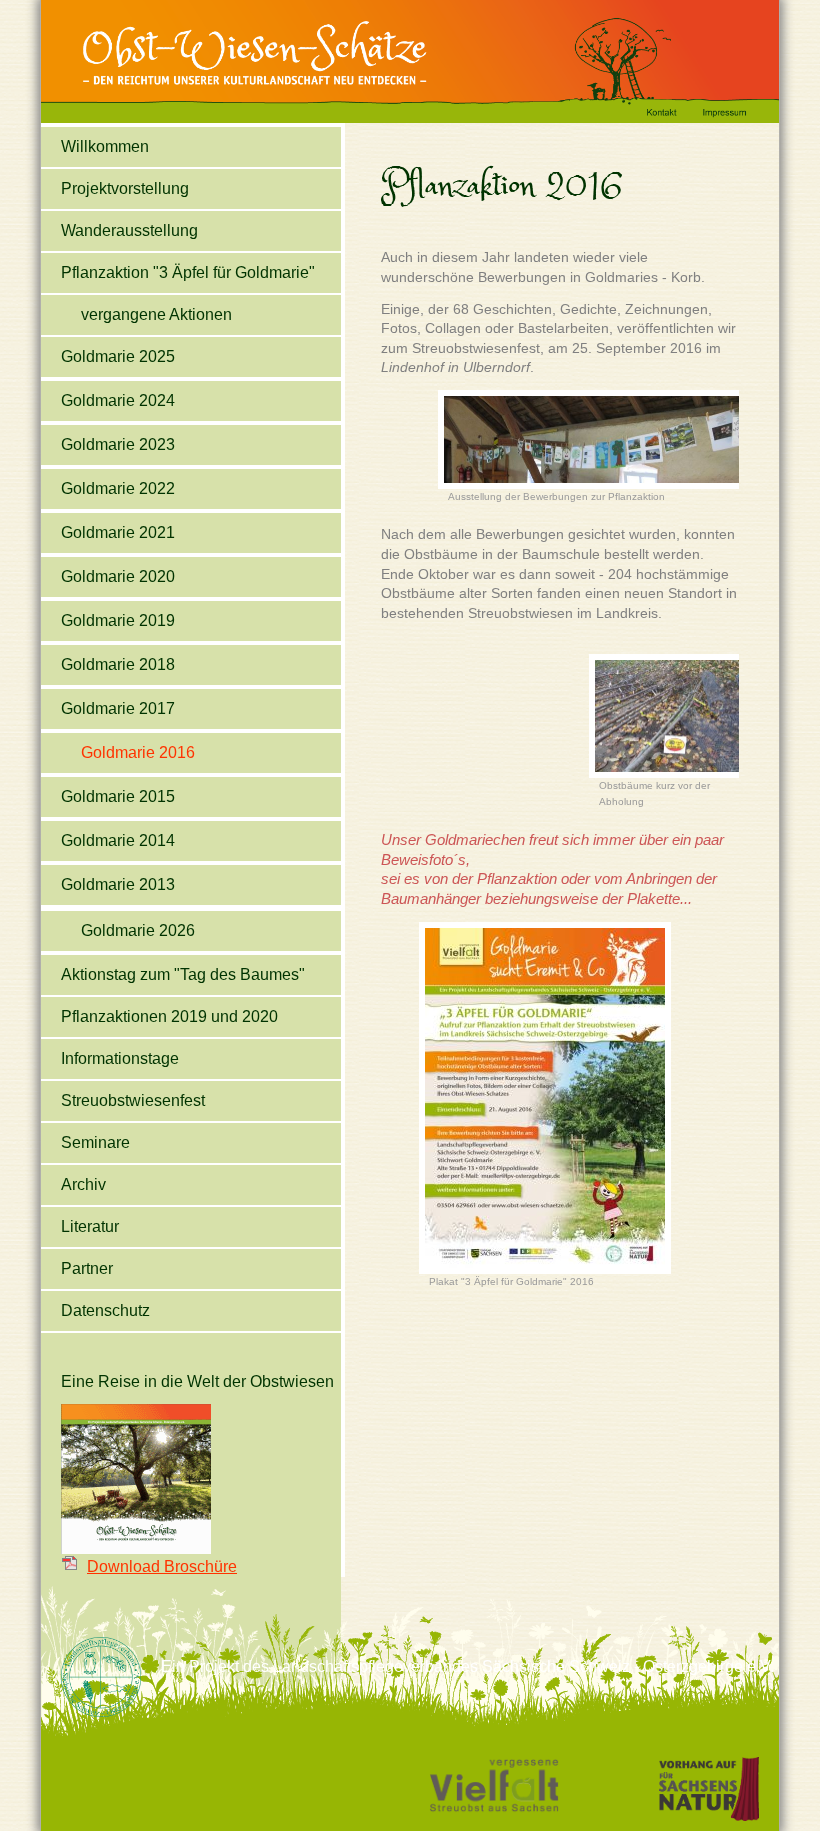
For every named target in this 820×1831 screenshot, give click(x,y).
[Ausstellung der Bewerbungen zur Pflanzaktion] (594, 485)
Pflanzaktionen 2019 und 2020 (169, 1016)
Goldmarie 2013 (118, 884)
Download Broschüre (162, 1566)
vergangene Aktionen (156, 314)
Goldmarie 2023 (118, 444)
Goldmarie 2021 (118, 532)
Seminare (95, 1142)
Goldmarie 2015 (118, 796)
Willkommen (105, 146)
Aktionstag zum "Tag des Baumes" (183, 974)
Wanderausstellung (129, 230)
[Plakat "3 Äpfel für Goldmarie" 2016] (545, 1270)
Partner (87, 1268)
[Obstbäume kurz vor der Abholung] (670, 774)
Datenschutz (105, 1310)
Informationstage (120, 1058)
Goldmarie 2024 (118, 400)
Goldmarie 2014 (118, 840)
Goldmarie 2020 (118, 576)
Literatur (90, 1226)
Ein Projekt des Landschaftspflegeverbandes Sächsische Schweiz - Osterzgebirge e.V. (467, 1666)
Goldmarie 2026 (138, 930)
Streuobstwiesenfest (133, 1100)
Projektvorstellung (125, 188)
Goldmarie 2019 (118, 620)
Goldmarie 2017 (118, 708)
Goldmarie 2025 (118, 356)
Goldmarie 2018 (118, 664)
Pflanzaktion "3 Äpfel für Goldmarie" (188, 272)
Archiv (83, 1184)
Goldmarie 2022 (118, 488)
